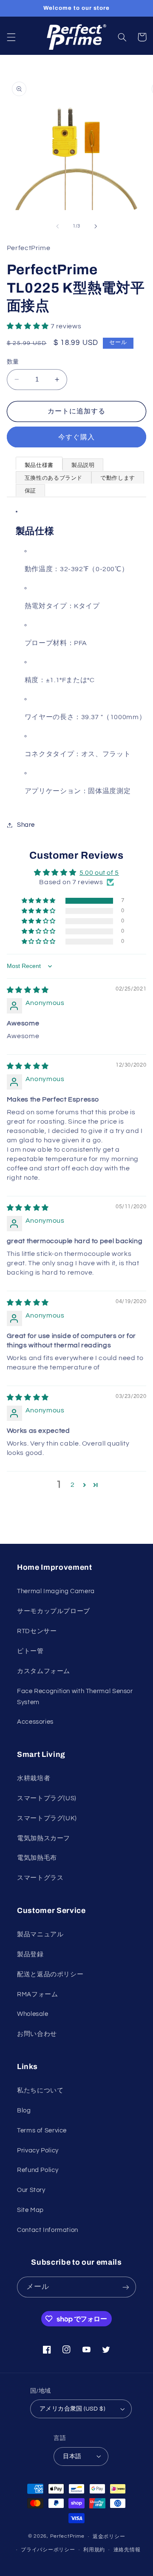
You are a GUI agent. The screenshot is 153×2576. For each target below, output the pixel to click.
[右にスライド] (96, 226)
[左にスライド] (57, 226)
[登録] (126, 2287)
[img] (28, 990)
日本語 (72, 2456)
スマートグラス (40, 1878)
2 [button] (73, 1485)
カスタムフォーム (44, 1671)
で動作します (118, 478)
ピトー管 (30, 1651)
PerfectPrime (67, 2537)
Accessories (35, 1722)
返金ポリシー (109, 2537)
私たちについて (40, 2091)
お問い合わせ (37, 2034)
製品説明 (83, 465)
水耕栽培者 (34, 1778)
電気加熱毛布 (37, 1858)
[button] (11, 37)
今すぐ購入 (76, 437)
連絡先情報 (127, 2550)
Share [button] (26, 825)
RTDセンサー (37, 1631)
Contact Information (48, 2230)
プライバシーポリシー (48, 2550)
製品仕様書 (39, 465)
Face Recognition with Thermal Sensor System (75, 1697)
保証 (30, 491)
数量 (13, 362)
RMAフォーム (37, 1994)
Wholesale (33, 2014)
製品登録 (30, 1954)
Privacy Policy (38, 2150)
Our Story (31, 2190)
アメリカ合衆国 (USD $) (72, 2409)
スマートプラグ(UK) (47, 1818)
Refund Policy (38, 2170)
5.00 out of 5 (99, 873)
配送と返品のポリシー (50, 1974)
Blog (24, 2111)
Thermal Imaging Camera (56, 1591)
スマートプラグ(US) (47, 1798)
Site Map (30, 2210)
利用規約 (94, 2550)
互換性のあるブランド (54, 478)
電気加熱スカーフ (44, 1838)
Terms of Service (42, 2131)
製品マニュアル (40, 1934)
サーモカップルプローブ (54, 1611)
